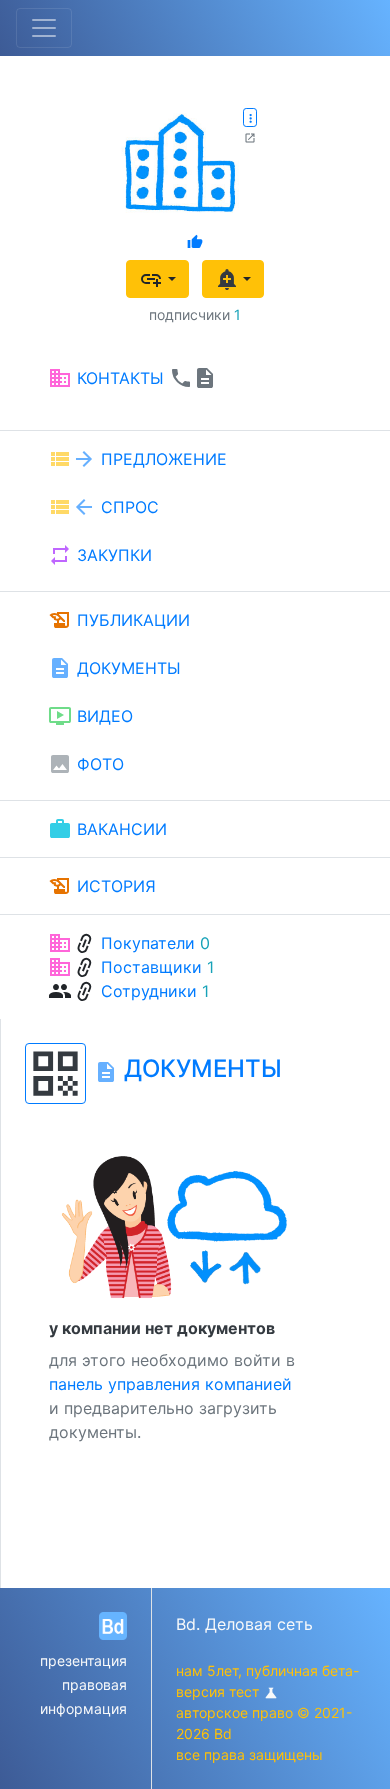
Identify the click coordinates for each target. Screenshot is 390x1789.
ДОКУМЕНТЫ (114, 668)
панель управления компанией (170, 1384)
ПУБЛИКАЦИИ (119, 620)
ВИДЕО (90, 716)
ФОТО (86, 764)
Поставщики (151, 967)
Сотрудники (149, 991)
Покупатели (148, 943)
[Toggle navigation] (44, 28)
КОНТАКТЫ (132, 378)
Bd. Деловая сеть (244, 1624)
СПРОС (103, 507)
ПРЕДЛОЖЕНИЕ (137, 459)
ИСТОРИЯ (102, 886)
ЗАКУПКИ (100, 555)
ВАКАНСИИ (107, 829)
